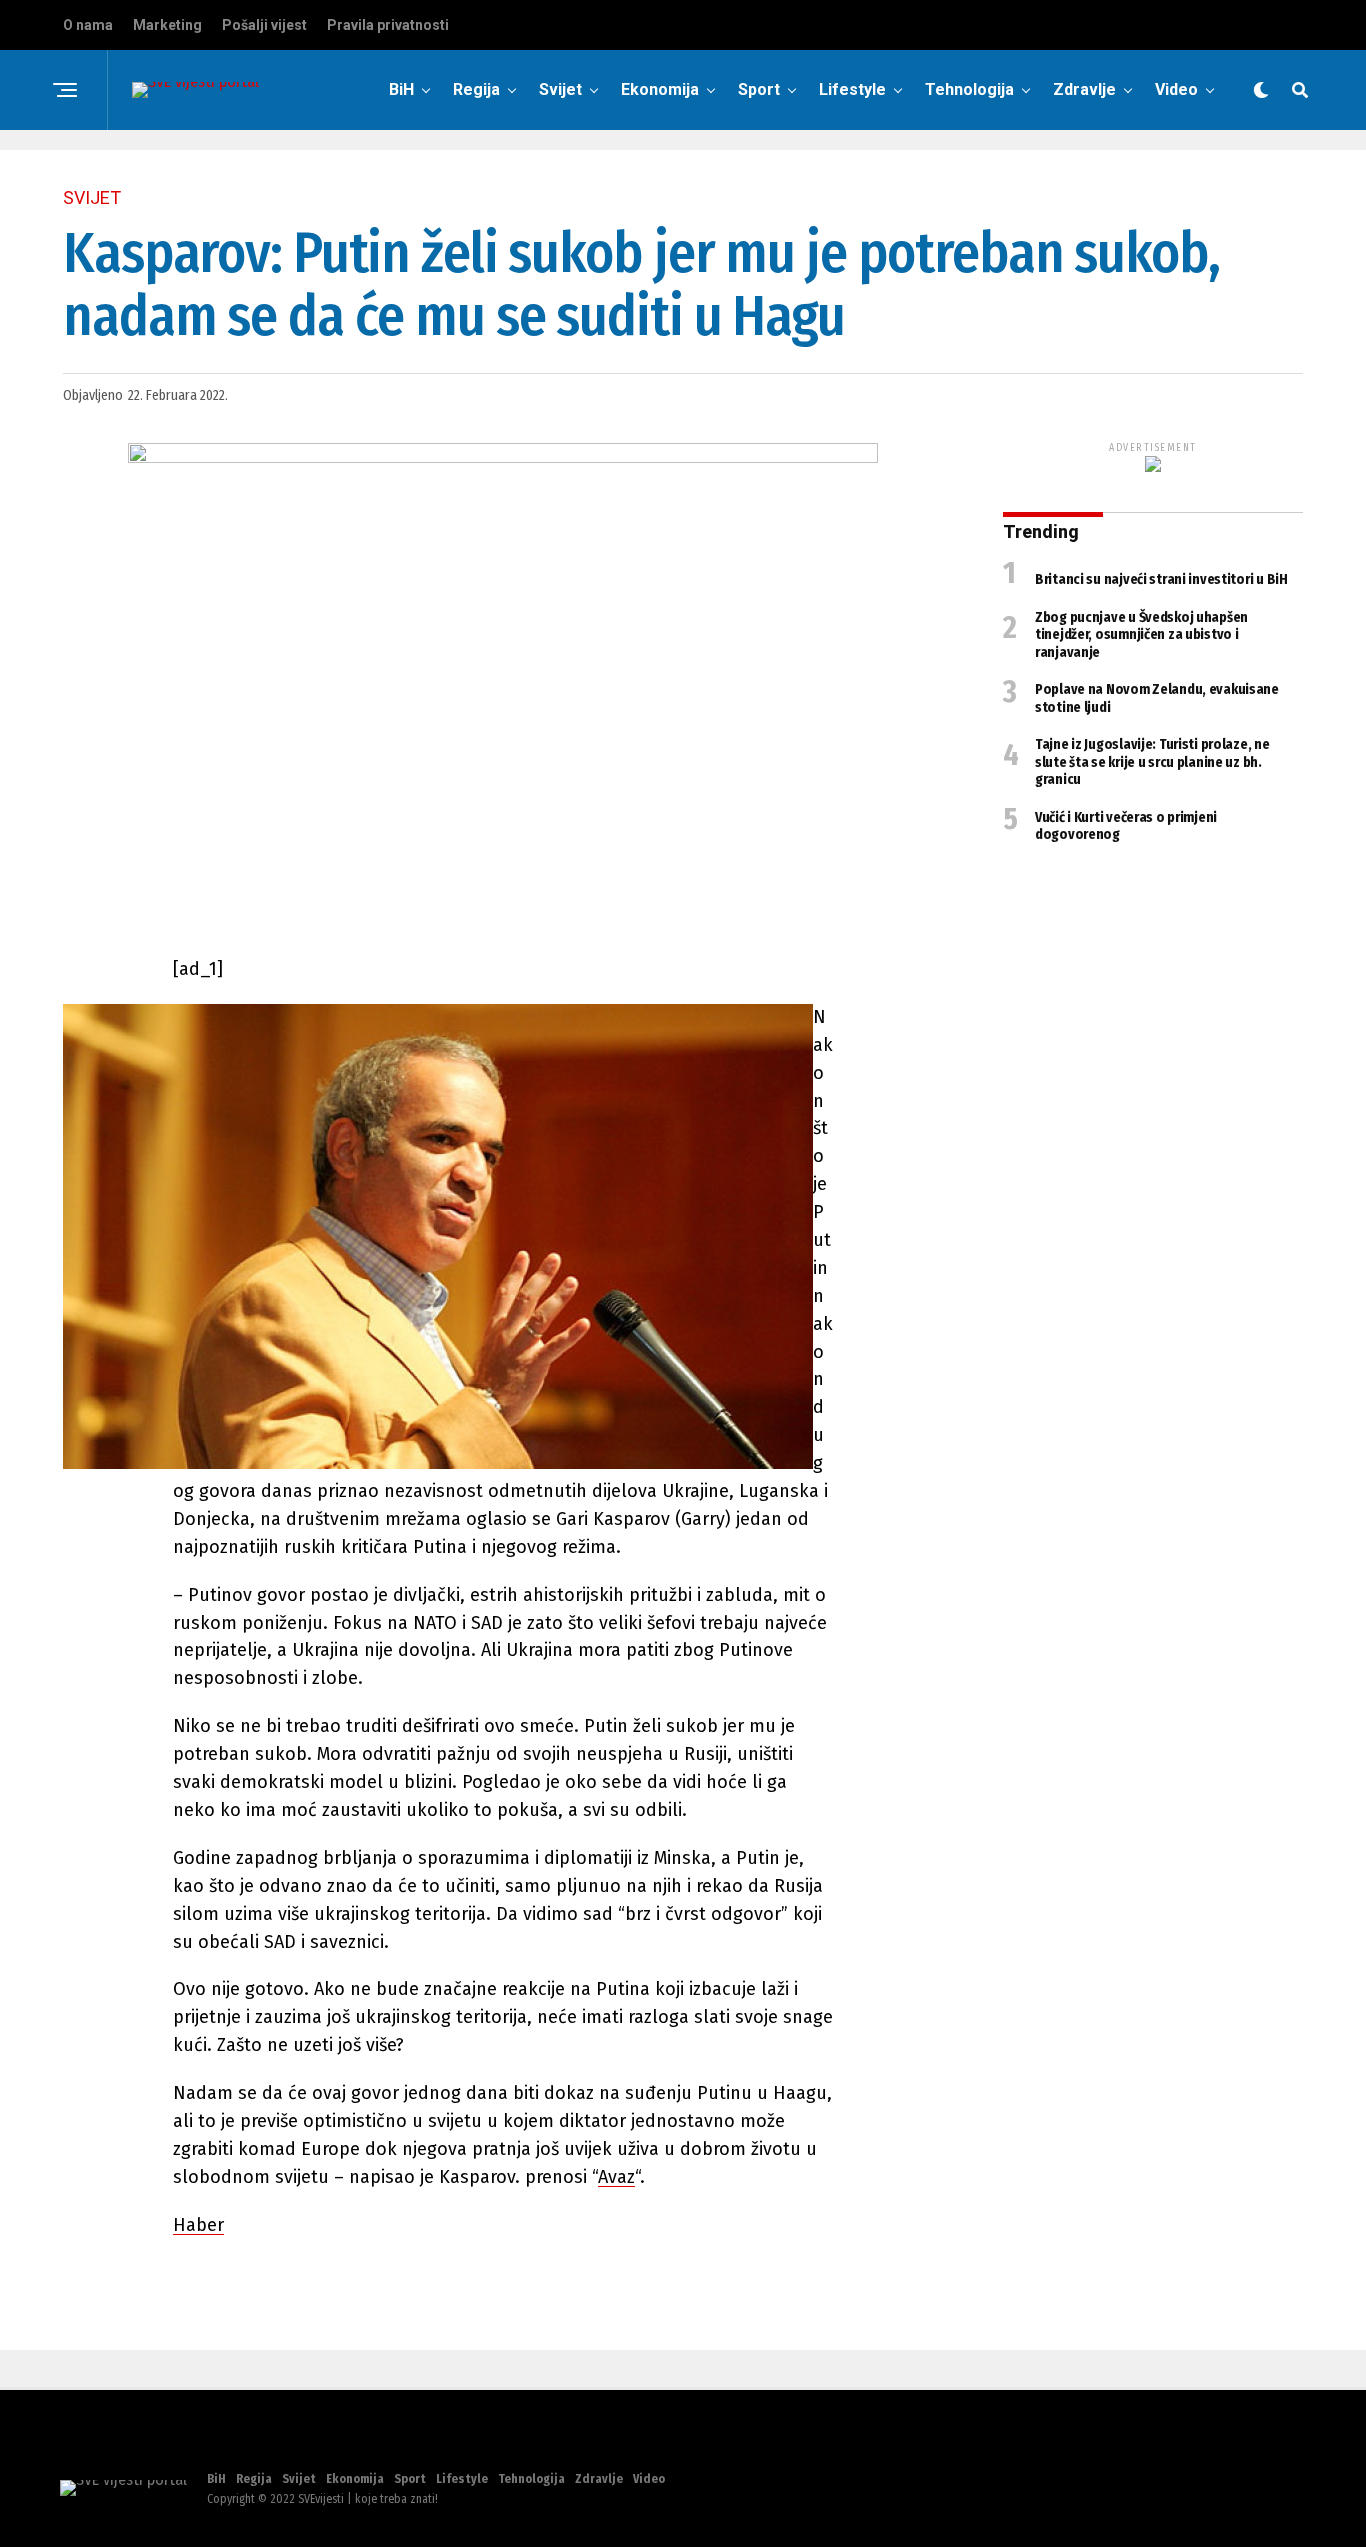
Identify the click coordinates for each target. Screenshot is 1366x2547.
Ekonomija (660, 89)
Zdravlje (1084, 89)
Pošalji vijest (264, 25)
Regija (476, 89)
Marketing (167, 25)
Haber (198, 2225)
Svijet (560, 89)
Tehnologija (969, 89)
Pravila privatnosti (388, 25)
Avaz (616, 2177)
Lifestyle (852, 89)
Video (1176, 89)
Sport (759, 89)
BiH (401, 89)
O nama (88, 25)
